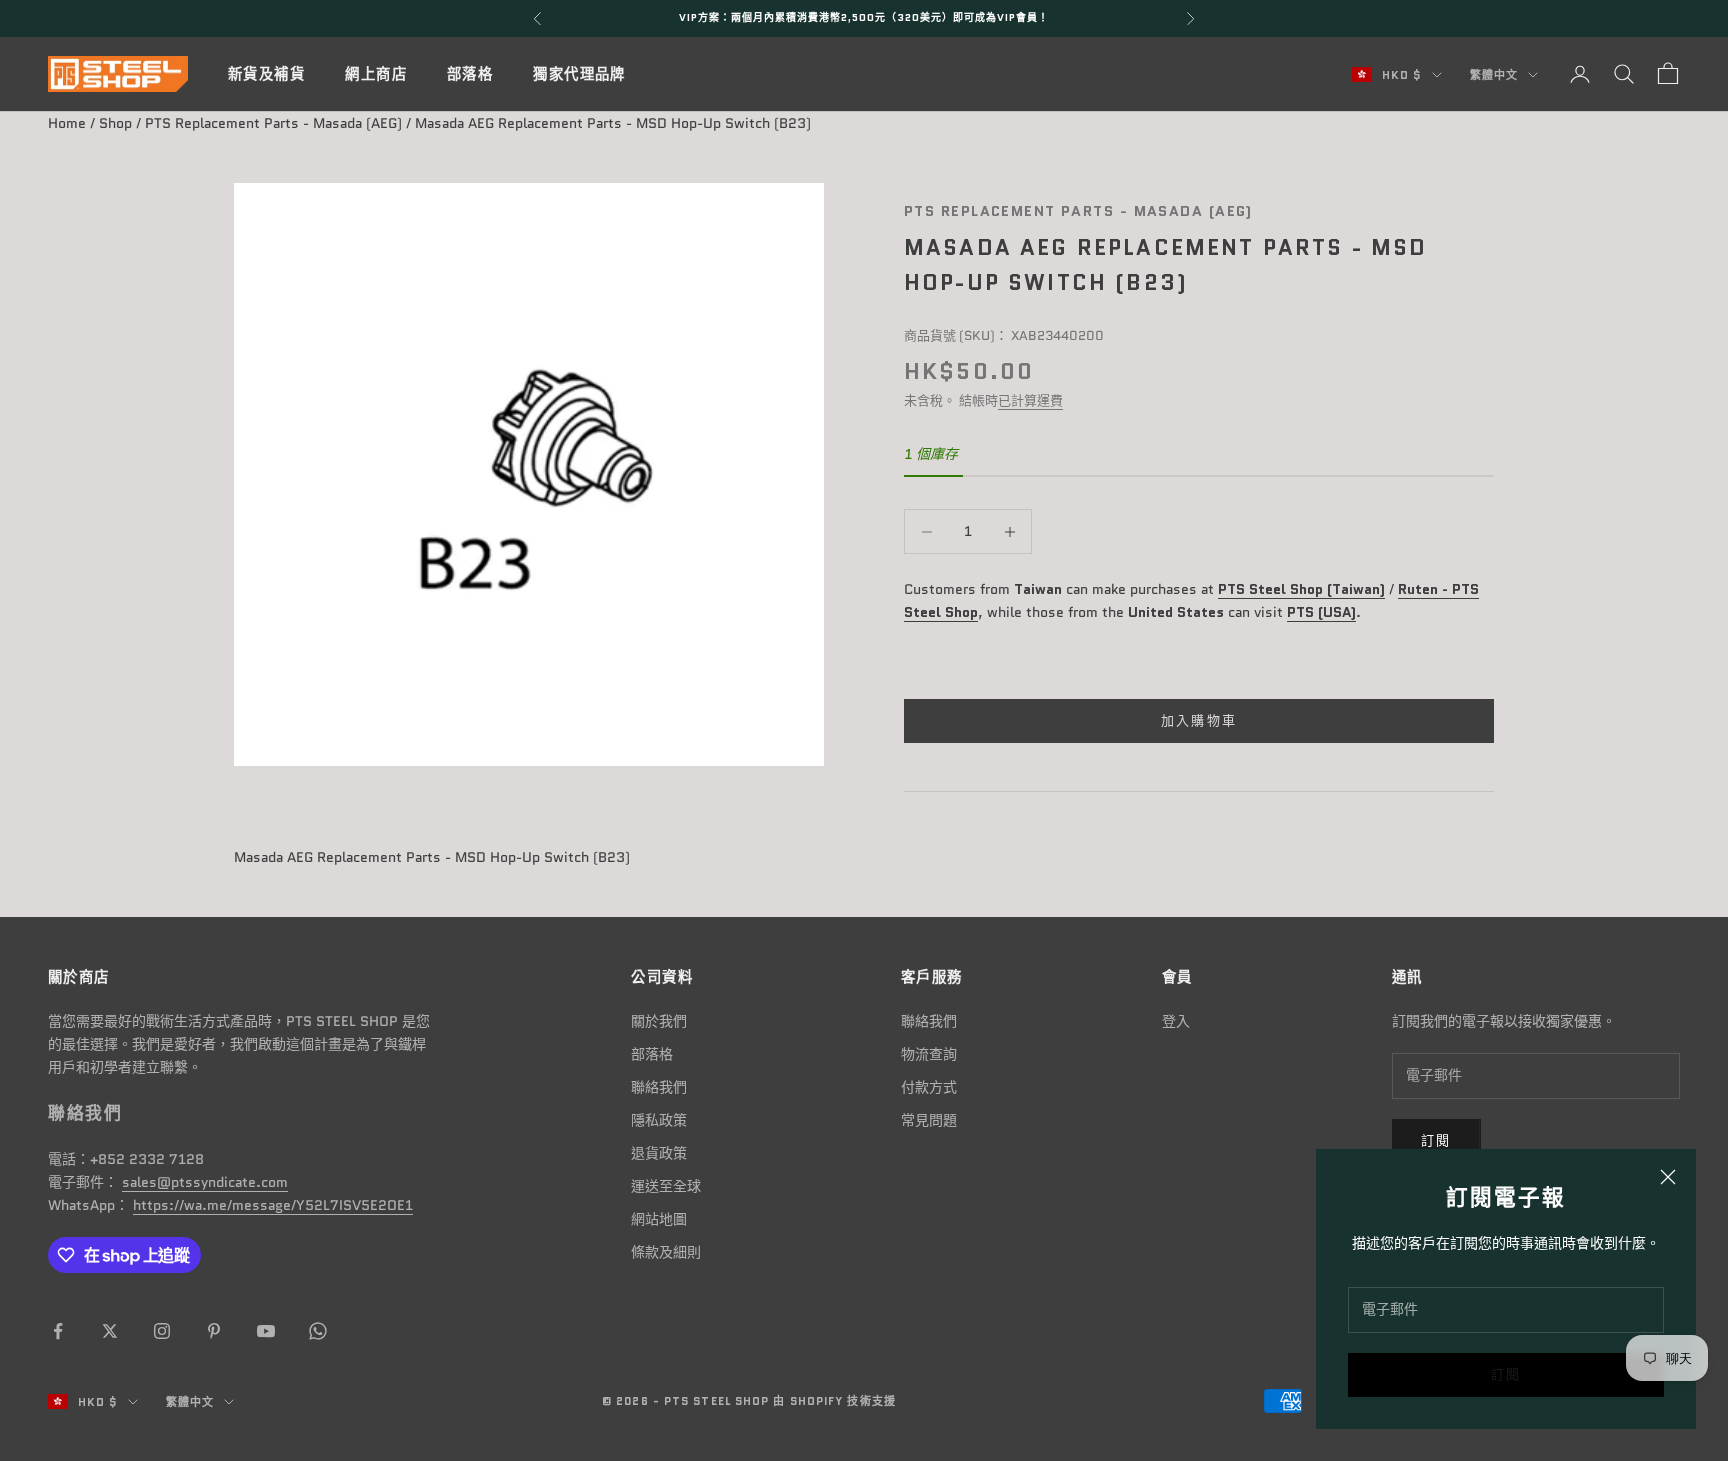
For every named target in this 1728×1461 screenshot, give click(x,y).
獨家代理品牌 (579, 74)
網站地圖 (659, 1219)
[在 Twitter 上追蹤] (110, 1331)
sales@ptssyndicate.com (205, 1182)
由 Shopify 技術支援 (834, 1401)
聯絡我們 (659, 1087)
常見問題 (929, 1120)
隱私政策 (659, 1120)
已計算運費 (1030, 401)
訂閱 (1506, 1374)
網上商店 (376, 74)
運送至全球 (666, 1186)
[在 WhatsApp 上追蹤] (318, 1331)
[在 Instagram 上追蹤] (162, 1331)
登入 (1176, 1021)
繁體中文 (1494, 75)
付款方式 (929, 1087)
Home (67, 123)
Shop (115, 123)
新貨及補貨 (266, 74)
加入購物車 (1199, 721)
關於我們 (659, 1021)
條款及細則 (666, 1252)
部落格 (470, 74)
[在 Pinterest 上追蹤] (214, 1331)
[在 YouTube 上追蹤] (266, 1331)
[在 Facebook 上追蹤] (58, 1331)
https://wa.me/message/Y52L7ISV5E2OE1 (273, 1205)
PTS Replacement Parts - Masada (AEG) (273, 123)
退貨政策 (659, 1153)
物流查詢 (929, 1054)
